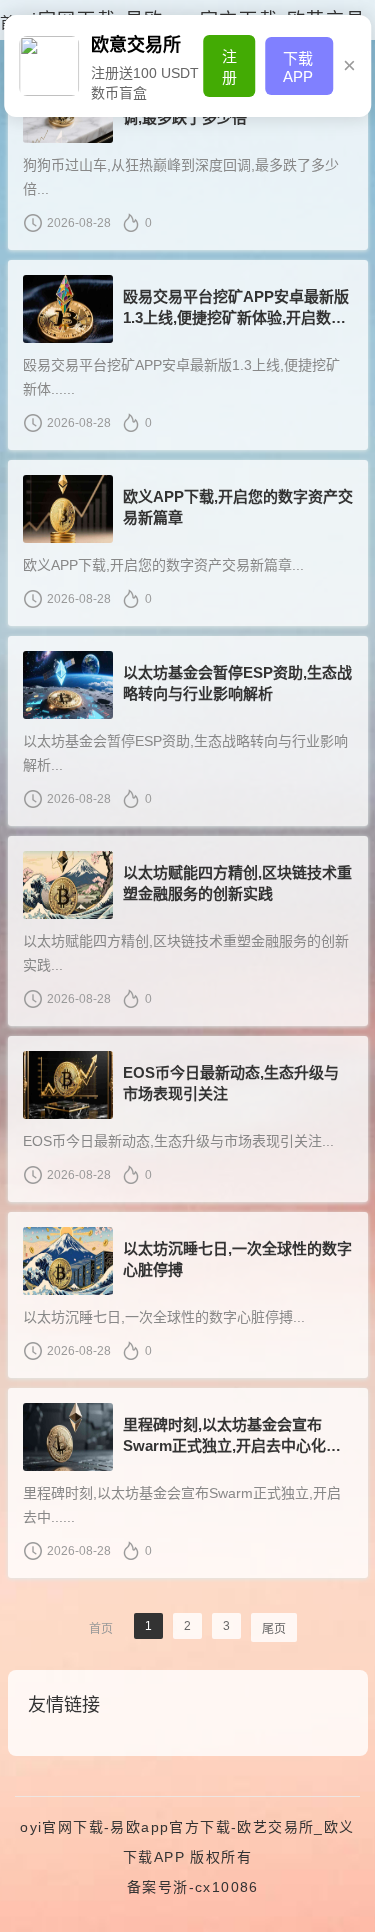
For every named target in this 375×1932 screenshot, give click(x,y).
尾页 (274, 1629)
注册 (229, 67)
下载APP (298, 67)
